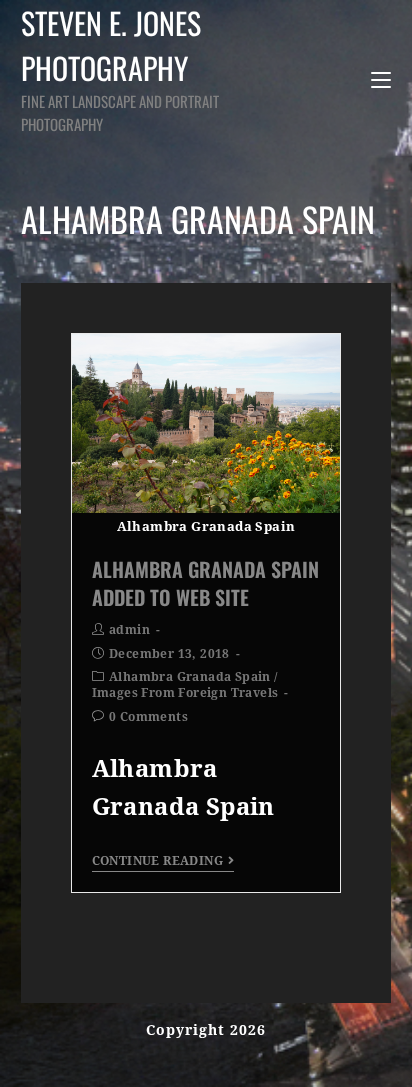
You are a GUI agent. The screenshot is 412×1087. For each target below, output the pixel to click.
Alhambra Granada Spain (190, 677)
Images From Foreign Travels (185, 693)
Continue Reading (157, 861)
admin (129, 630)
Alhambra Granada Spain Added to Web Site (205, 583)
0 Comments (148, 717)
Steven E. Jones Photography (120, 67)
